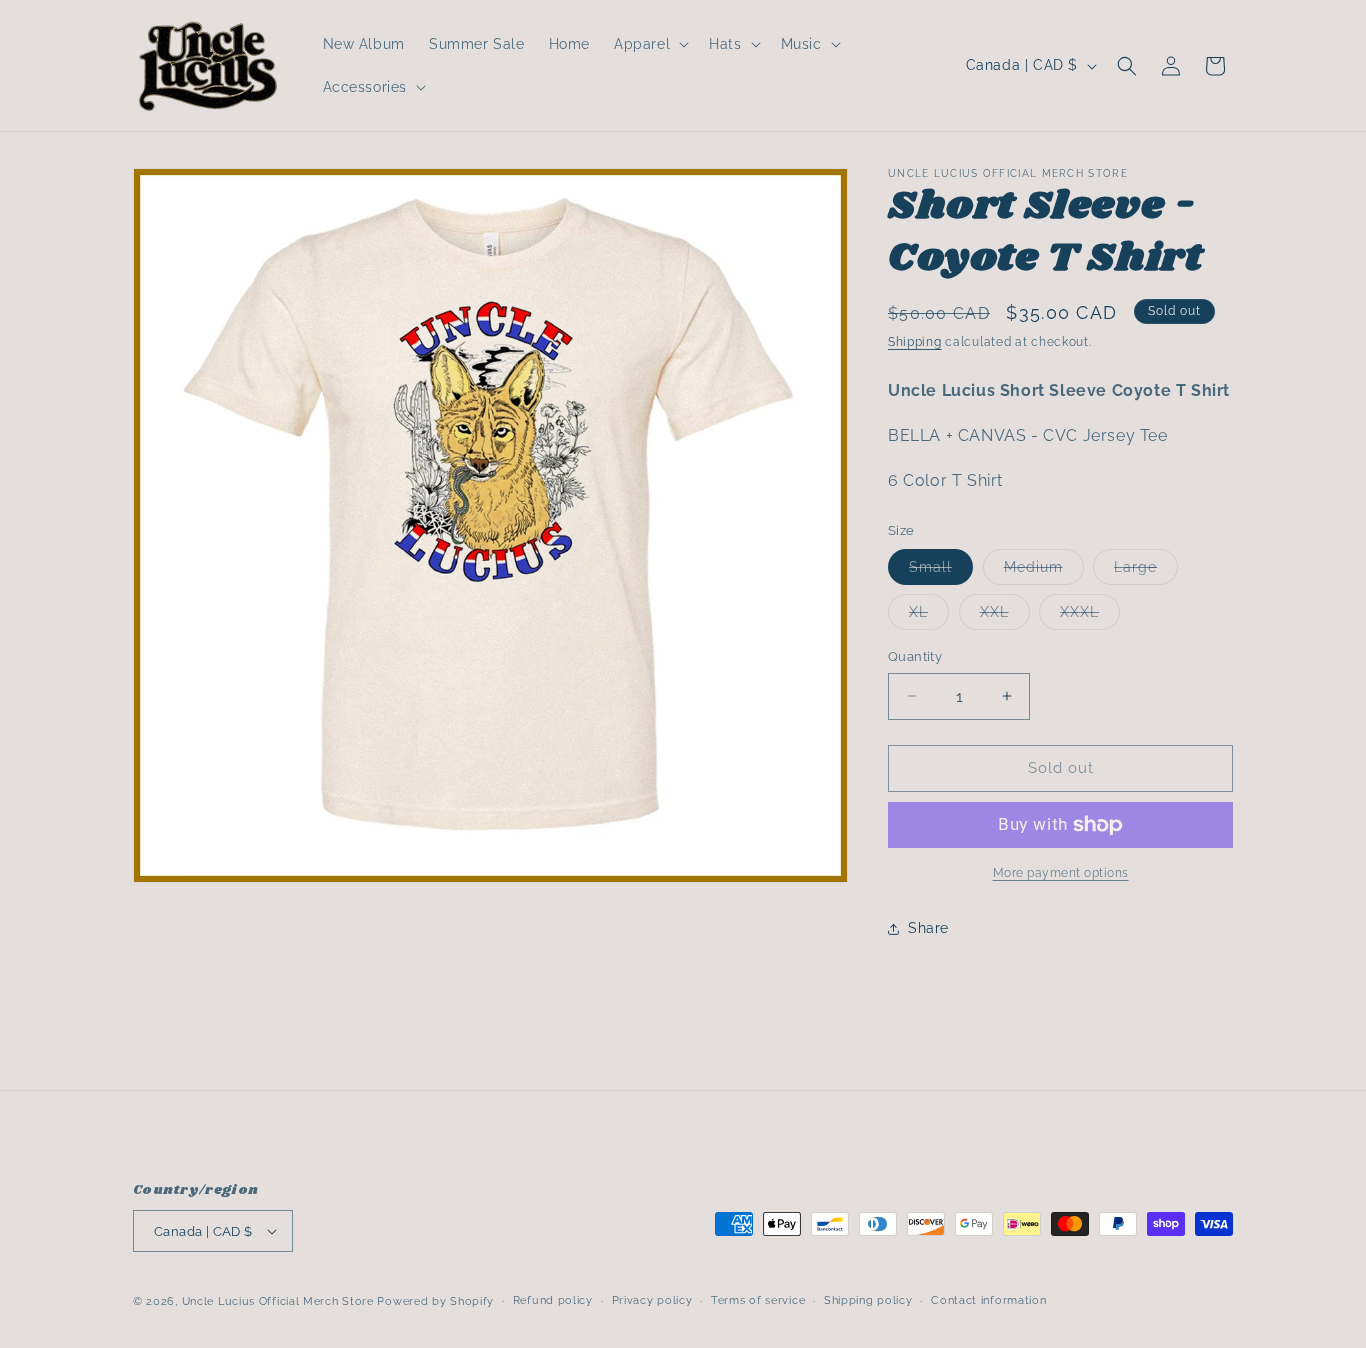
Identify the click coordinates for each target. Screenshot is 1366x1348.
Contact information (988, 1300)
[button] (649, 44)
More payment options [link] (1061, 873)
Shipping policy (868, 1300)
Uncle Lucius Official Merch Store (278, 1301)
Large (1146, 571)
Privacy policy (652, 1300)
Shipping (915, 342)
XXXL (1090, 616)
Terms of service (758, 1300)
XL (929, 616)
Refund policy (553, 1300)
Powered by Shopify (435, 1301)
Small (941, 571)
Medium (1044, 571)
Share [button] (928, 928)
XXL (1005, 616)
